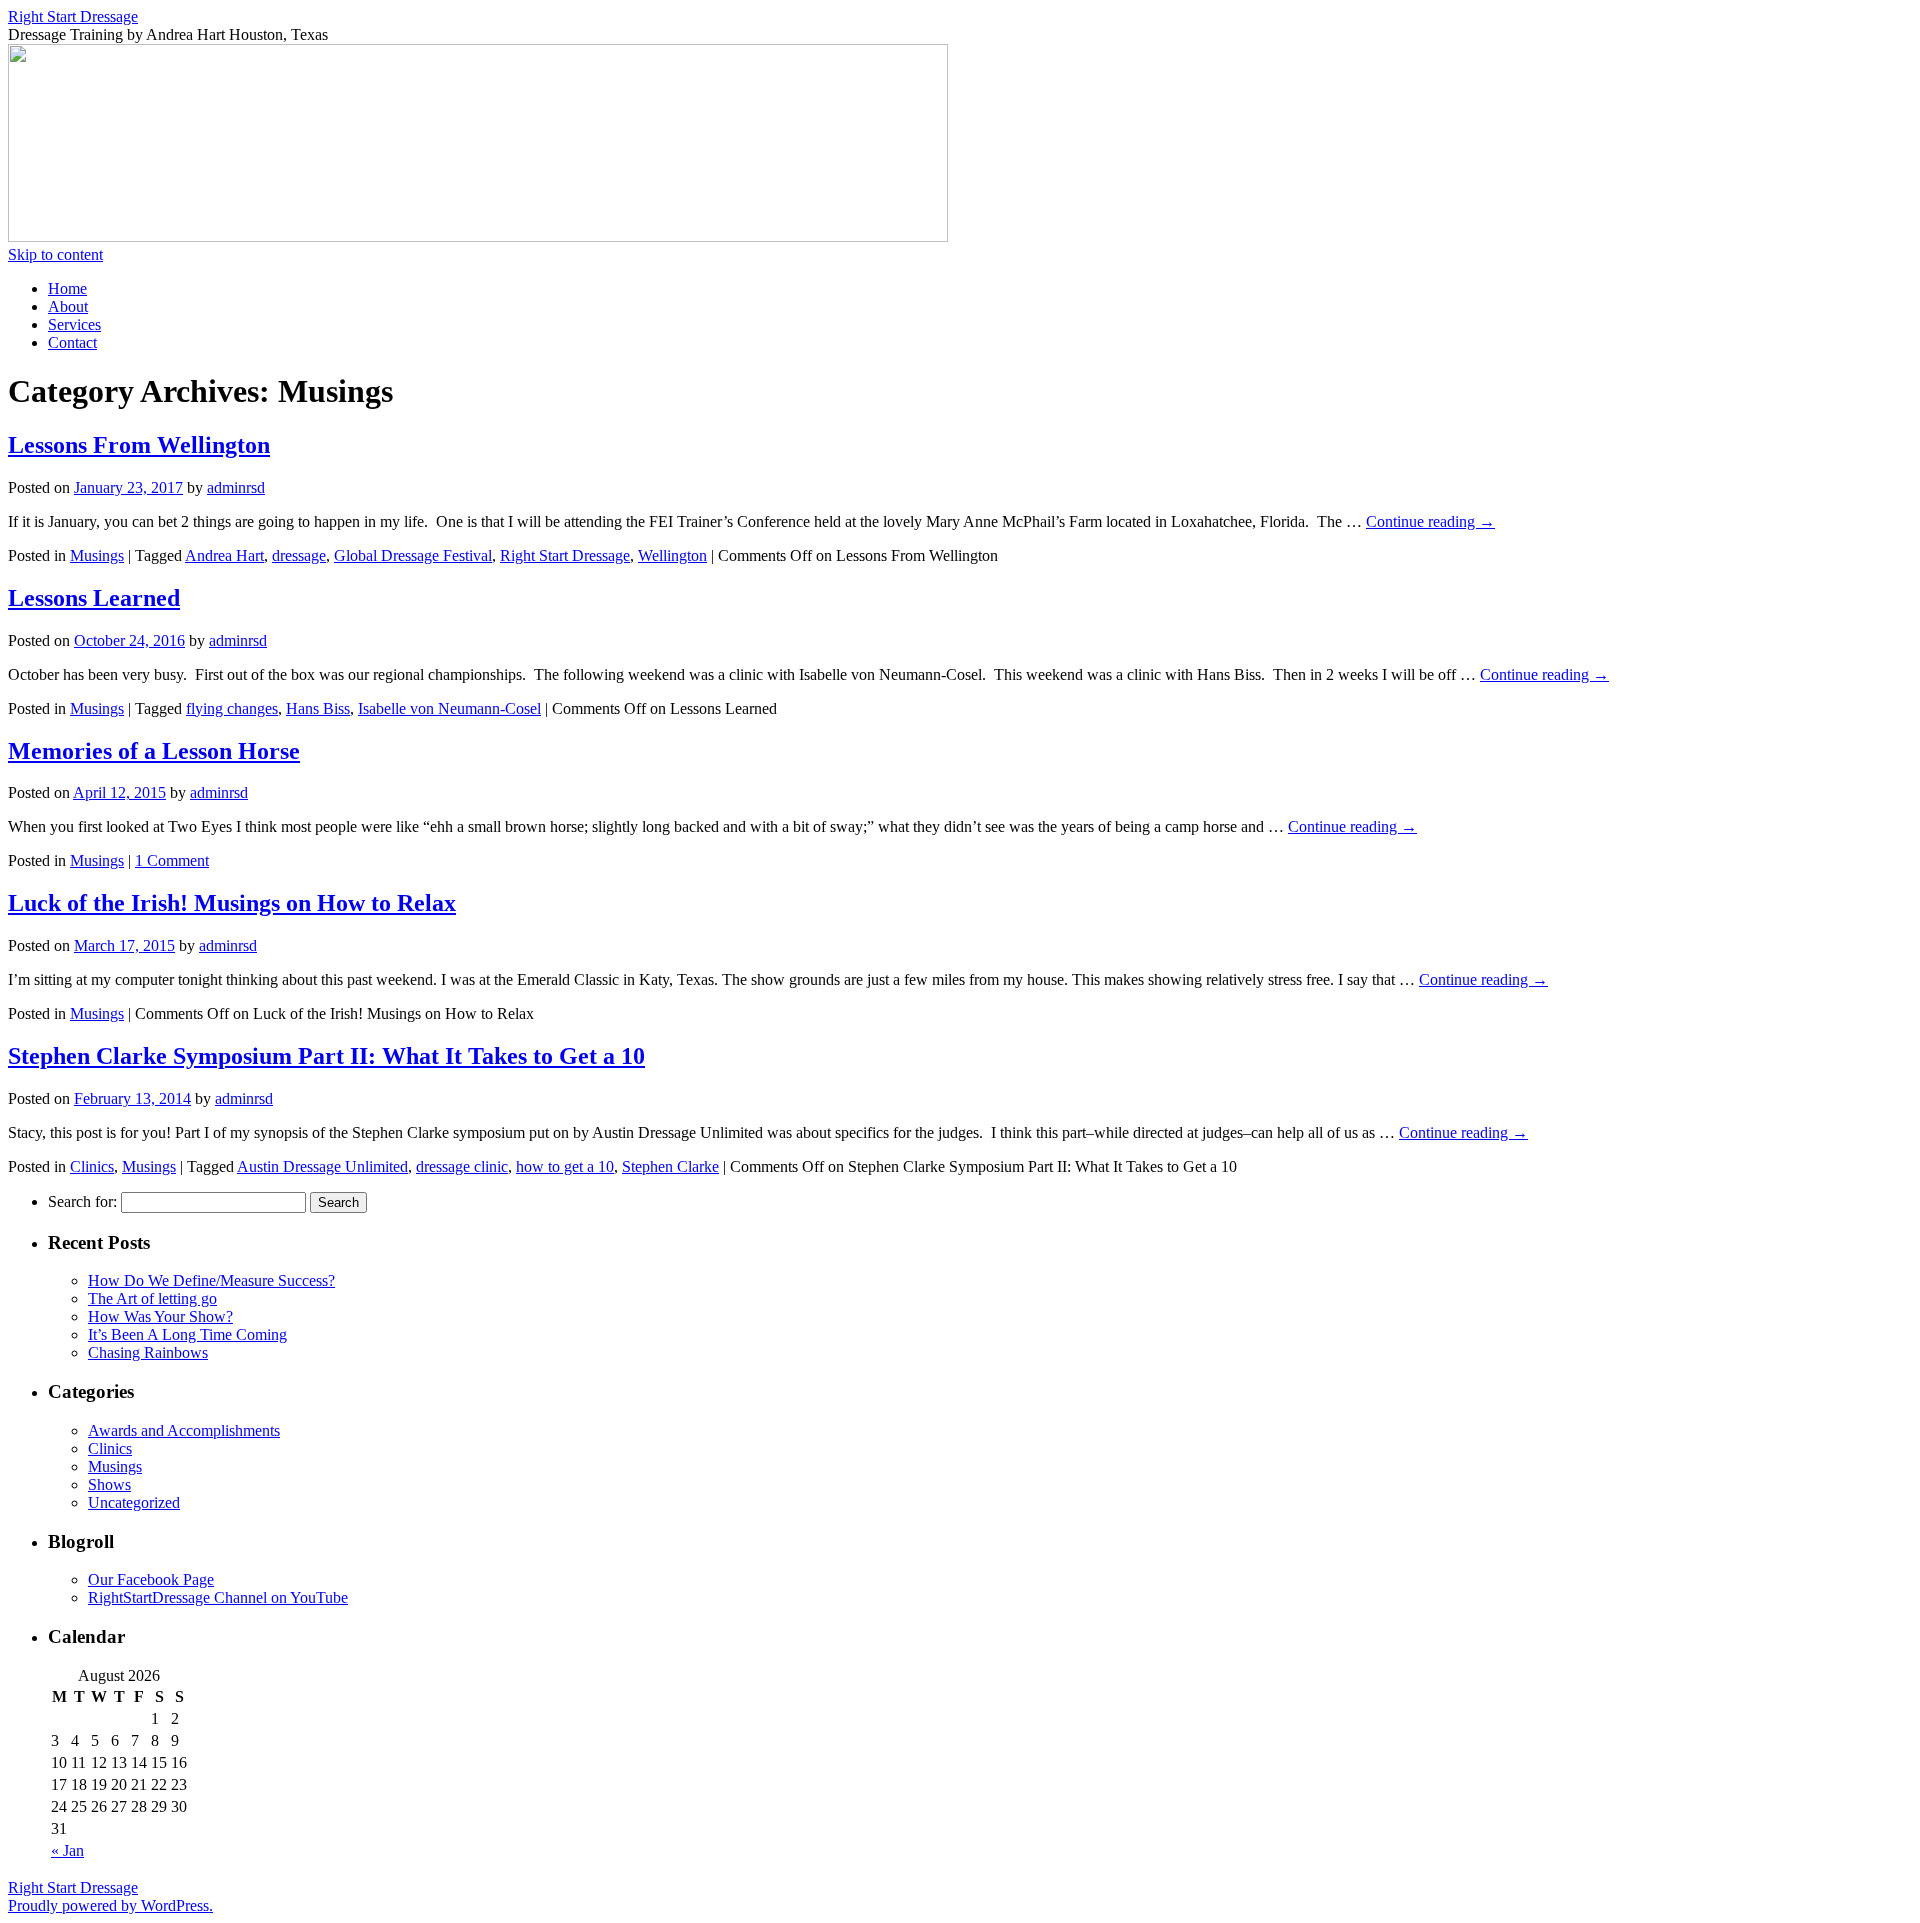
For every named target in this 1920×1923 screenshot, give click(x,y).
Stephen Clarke (670, 1166)
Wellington (672, 555)
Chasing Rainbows (148, 1352)
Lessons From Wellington (139, 445)
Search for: (82, 1201)
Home (67, 288)
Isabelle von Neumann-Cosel (449, 708)
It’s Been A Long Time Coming (187, 1334)
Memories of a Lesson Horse (154, 751)
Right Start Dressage (73, 16)
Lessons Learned (94, 598)
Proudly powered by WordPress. (110, 1905)
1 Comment (172, 860)
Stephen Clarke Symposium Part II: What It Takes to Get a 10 (326, 1056)
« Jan (67, 1850)
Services (74, 324)
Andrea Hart (224, 555)
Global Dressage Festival (413, 555)
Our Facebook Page (151, 1579)
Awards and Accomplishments (184, 1430)
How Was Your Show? (160, 1316)
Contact (72, 342)
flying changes (232, 708)
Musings (97, 555)
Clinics (92, 1166)
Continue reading (1430, 521)
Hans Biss (318, 708)
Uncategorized (134, 1502)
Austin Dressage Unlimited (322, 1166)
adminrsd (236, 487)
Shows (109, 1484)
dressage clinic (462, 1166)
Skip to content (55, 254)
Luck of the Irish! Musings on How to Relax (232, 903)
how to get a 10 (565, 1166)
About (68, 306)
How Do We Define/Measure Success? (211, 1280)
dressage (299, 555)
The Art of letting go (152, 1298)
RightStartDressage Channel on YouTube (218, 1597)
